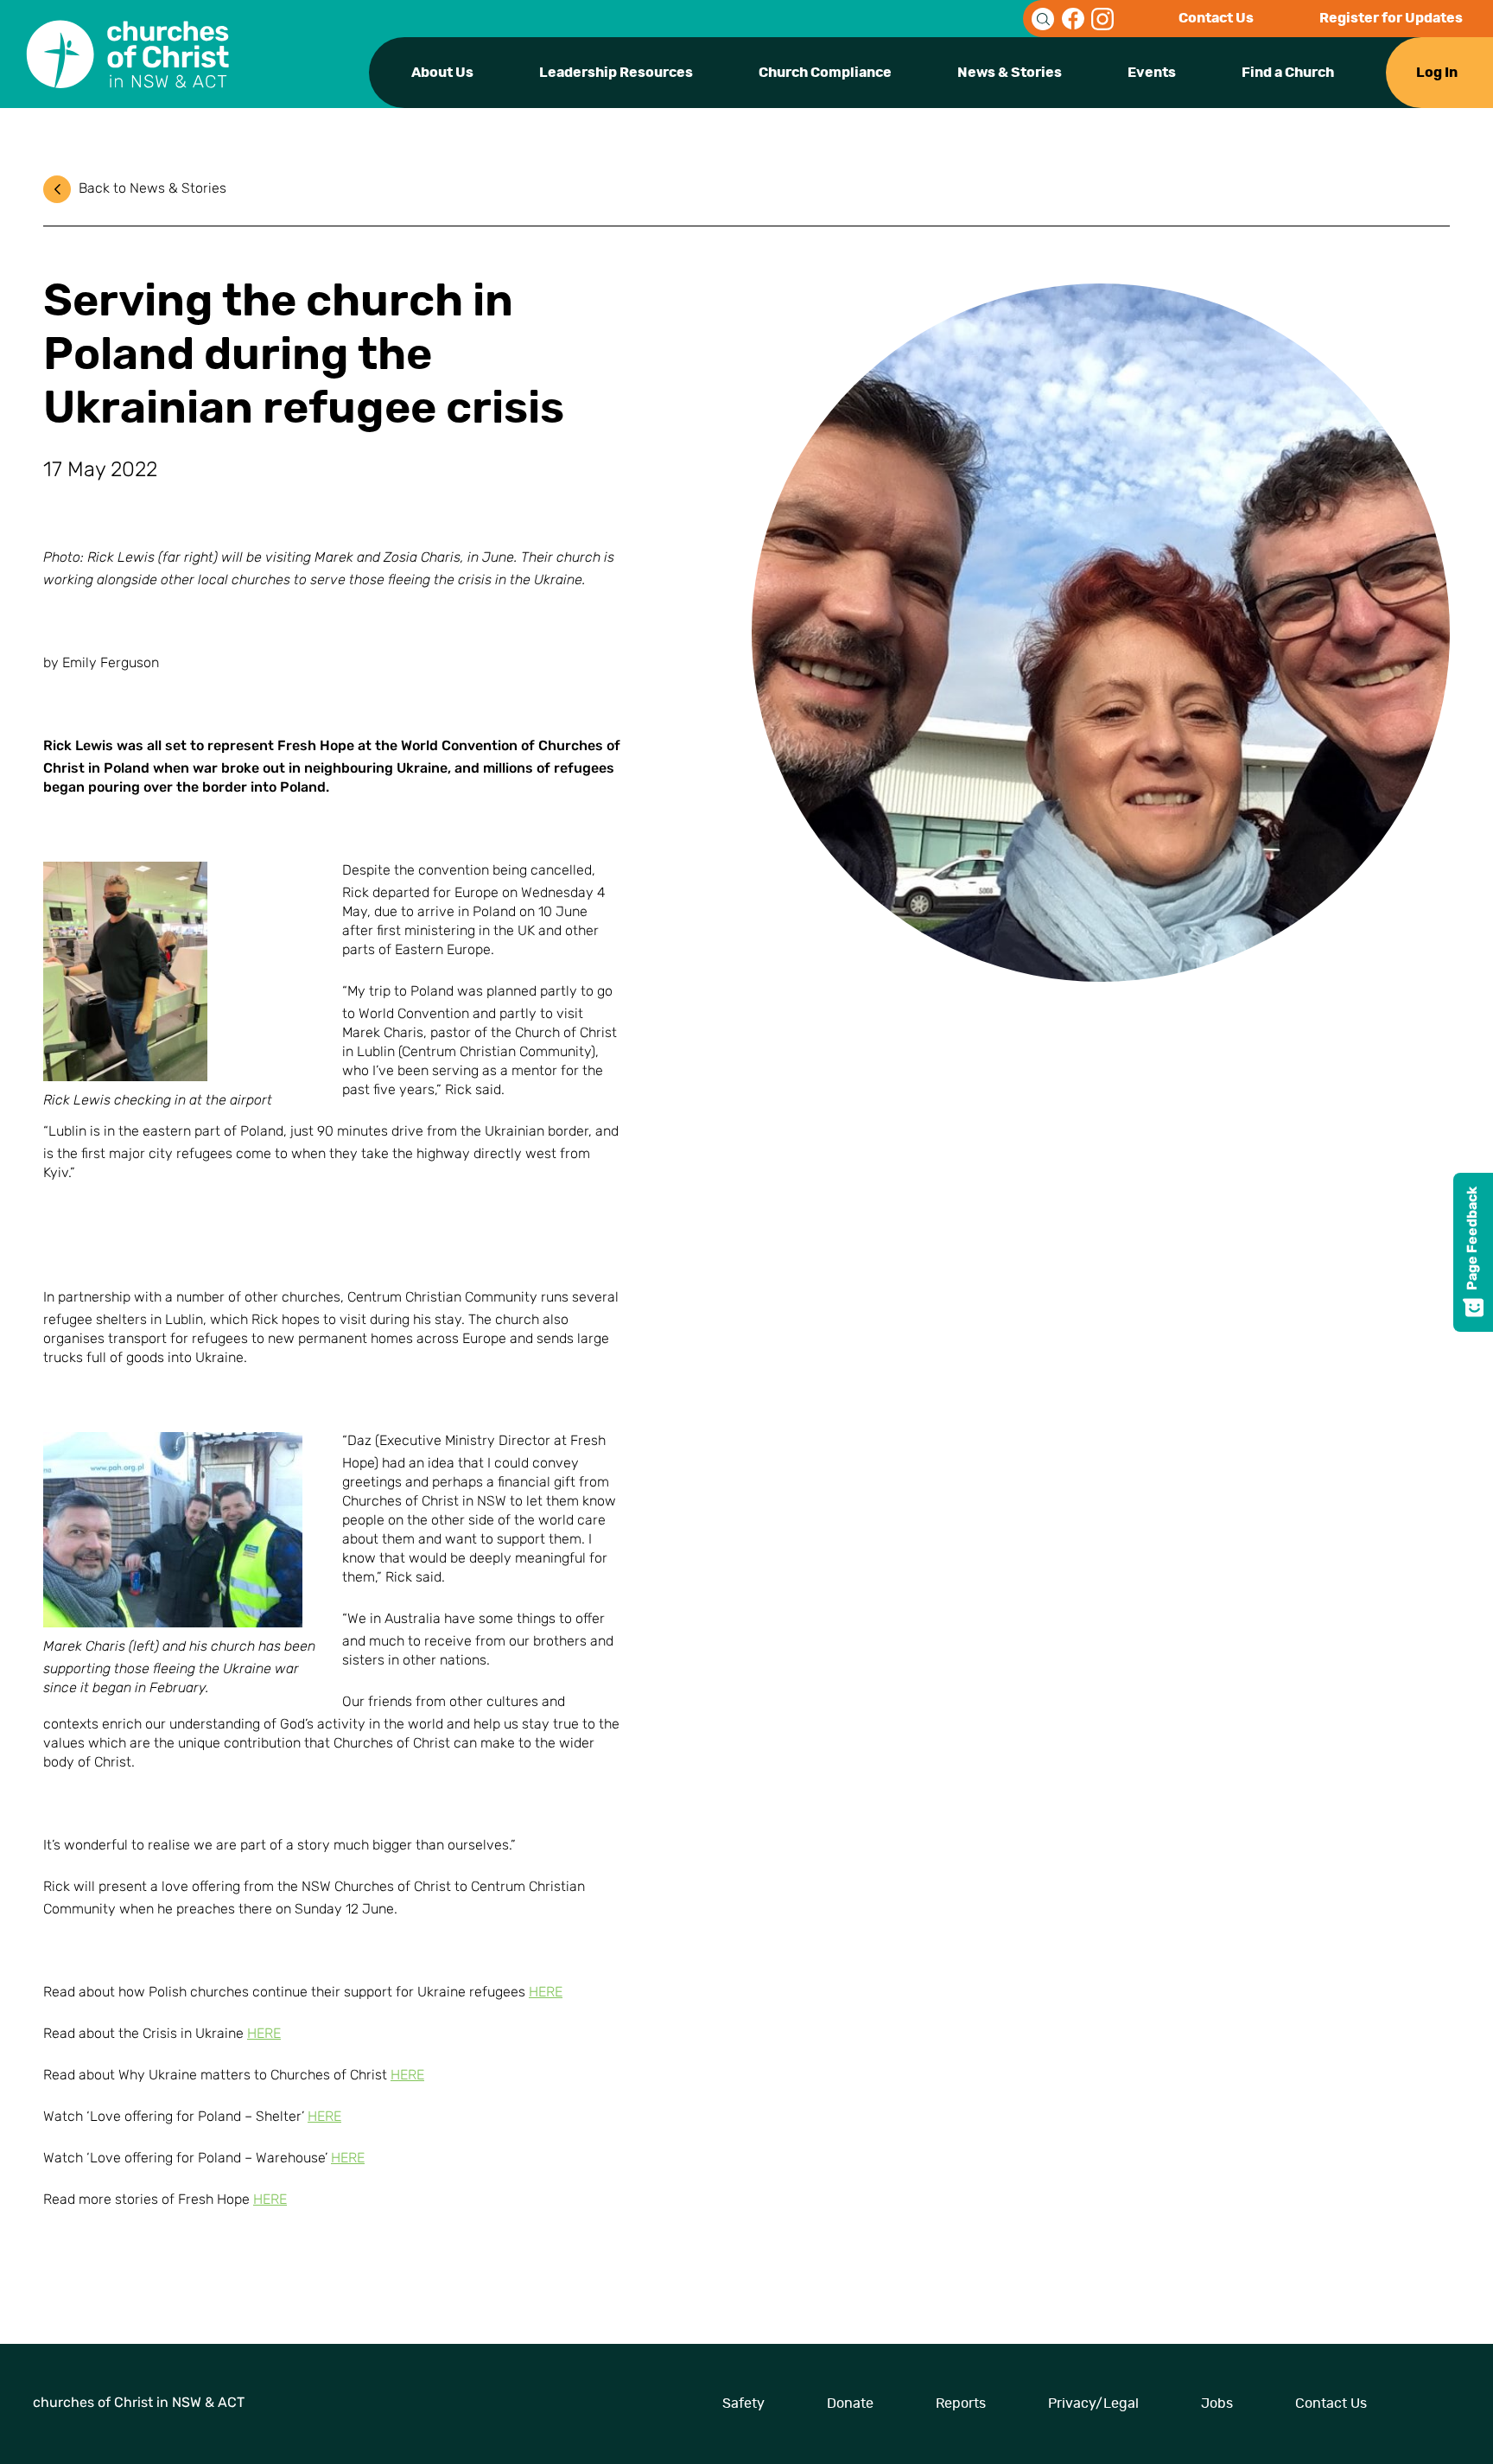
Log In (1437, 73)
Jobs (1217, 2404)
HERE (546, 1993)
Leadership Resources (616, 73)
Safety (743, 2404)
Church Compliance (825, 73)
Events (1152, 73)
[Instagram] (1102, 19)
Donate (850, 2404)
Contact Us (1216, 18)
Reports (961, 2404)
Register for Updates (1391, 18)
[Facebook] (1073, 19)
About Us (442, 73)
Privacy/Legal (1093, 2404)
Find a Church (1288, 73)
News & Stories (1010, 73)
